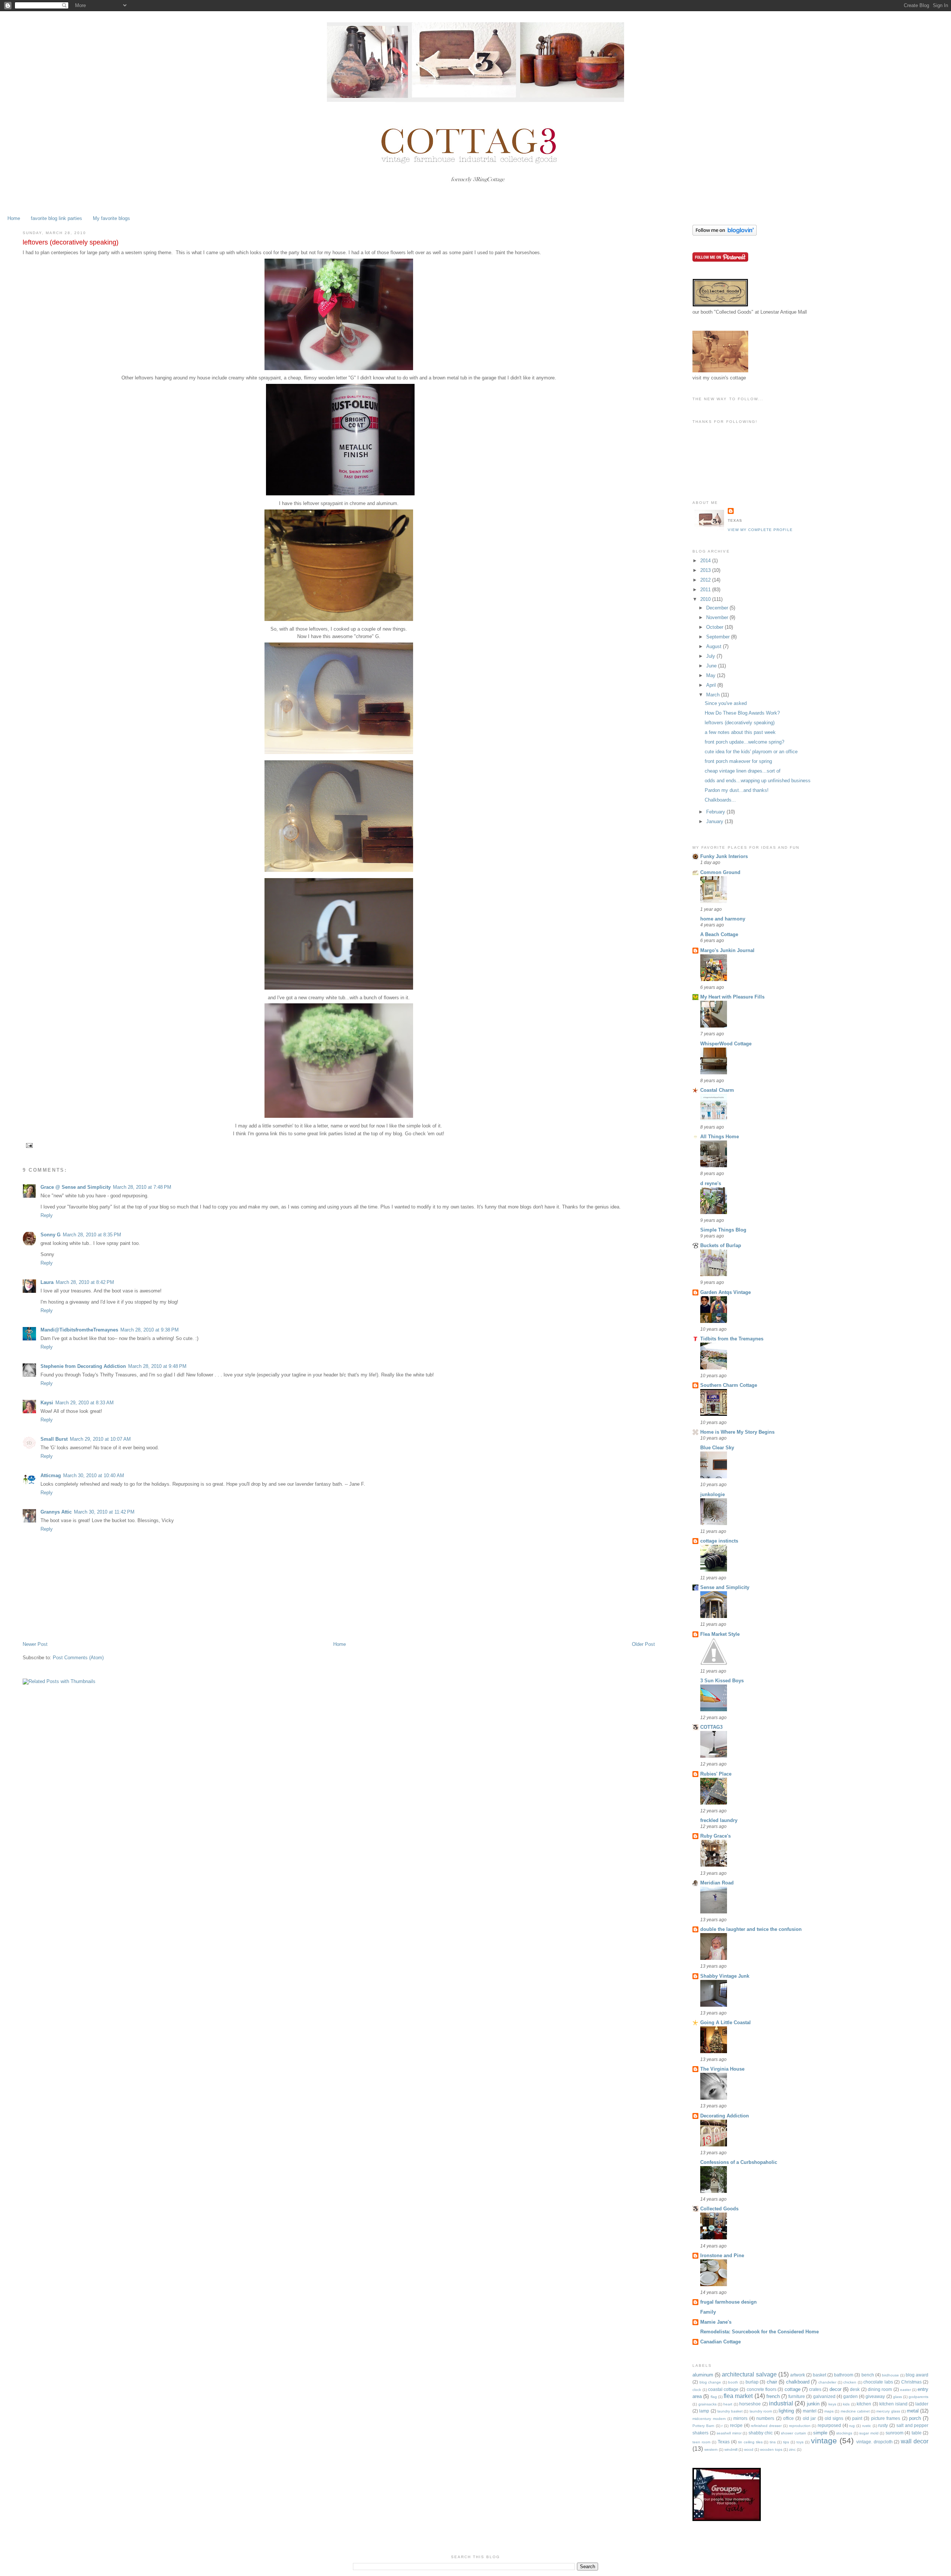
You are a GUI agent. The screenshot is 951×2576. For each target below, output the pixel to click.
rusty (883, 2425)
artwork (798, 2375)
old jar (809, 2418)
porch (915, 2418)
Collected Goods (719, 2209)
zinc (792, 2449)
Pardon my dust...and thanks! (737, 790)
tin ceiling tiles (750, 2442)
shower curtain (793, 2433)
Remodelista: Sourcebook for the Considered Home (759, 2332)
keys (832, 2404)
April (712, 685)
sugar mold (869, 2433)
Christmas (911, 2382)
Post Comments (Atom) (78, 1658)
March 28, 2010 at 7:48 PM (142, 1187)
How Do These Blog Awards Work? (742, 713)
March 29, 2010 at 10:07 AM (100, 1439)
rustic (867, 2426)
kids (846, 2404)
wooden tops (771, 2449)
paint (857, 2418)
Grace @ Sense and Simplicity (76, 1187)
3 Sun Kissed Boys (722, 1681)
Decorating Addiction (725, 2116)
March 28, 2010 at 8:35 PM (92, 1235)
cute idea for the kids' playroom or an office (751, 752)
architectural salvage (749, 2374)
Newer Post (35, 1644)
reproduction (800, 2426)
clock (697, 2390)
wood (749, 2449)
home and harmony (723, 919)
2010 (706, 599)
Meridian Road (717, 1883)
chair (772, 2382)
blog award (917, 2375)
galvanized (824, 2396)
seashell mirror (729, 2433)
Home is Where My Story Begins (737, 1432)
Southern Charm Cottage (729, 1385)
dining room (880, 2389)
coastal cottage (723, 2389)
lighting (786, 2411)
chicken (850, 2382)
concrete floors (762, 2389)
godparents (918, 2397)
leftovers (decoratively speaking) (740, 723)
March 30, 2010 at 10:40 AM (94, 1475)
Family (708, 2312)
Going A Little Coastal (726, 2022)
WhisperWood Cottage (726, 1044)
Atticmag (51, 1475)
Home (14, 218)
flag (714, 2397)
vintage (824, 2441)
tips (786, 2442)
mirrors (740, 2418)
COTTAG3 (711, 1727)
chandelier (827, 2382)
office (788, 2418)
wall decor (915, 2441)
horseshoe (750, 2404)
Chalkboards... (720, 800)
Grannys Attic (56, 1512)
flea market (738, 2396)
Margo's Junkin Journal (727, 950)
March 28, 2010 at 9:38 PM (150, 1330)
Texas (724, 2442)
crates (815, 2389)
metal (913, 2411)
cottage (793, 2389)
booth (733, 2382)
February (716, 812)
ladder (922, 2404)
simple (820, 2433)
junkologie (713, 1494)
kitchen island (893, 2404)
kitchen (864, 2404)
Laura (47, 1282)
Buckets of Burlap (721, 1245)
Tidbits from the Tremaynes (732, 1339)
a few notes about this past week (740, 732)
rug (852, 2426)
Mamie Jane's (716, 2322)
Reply (47, 1215)
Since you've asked (726, 703)
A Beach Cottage (719, 934)
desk (855, 2389)
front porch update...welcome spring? (744, 742)
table (917, 2433)
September (719, 637)
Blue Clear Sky (717, 1448)
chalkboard (798, 2382)
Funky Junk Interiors (724, 856)
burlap (752, 2382)
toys (800, 2442)
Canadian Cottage (720, 2342)
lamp (704, 2411)
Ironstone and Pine (722, 2255)
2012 (706, 580)
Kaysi (47, 1403)
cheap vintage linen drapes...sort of (743, 771)
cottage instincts (719, 1541)
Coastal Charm (717, 1090)
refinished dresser (766, 2426)
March (714, 695)
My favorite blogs (111, 218)
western (711, 2449)
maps (829, 2411)
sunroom (895, 2433)
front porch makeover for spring (738, 761)
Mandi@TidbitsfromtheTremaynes (79, 1330)
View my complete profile (760, 530)
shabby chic (761, 2433)
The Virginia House (722, 2069)
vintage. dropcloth (874, 2442)
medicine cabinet (855, 2411)
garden (851, 2396)
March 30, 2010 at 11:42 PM (104, 1512)
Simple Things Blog (723, 1230)
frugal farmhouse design (728, 2302)
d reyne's (711, 1183)
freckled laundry (719, 1820)
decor (835, 2389)
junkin (813, 2404)
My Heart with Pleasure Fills (732, 997)
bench (868, 2375)
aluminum (703, 2375)
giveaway (875, 2396)
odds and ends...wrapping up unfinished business (758, 781)
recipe (736, 2425)
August (715, 646)
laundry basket (730, 2411)
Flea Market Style (720, 1634)
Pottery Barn (703, 2426)
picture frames (886, 2418)
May (712, 675)
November (718, 617)
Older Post (643, 1644)
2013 (706, 570)
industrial (781, 2403)
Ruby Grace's (715, 1836)
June (712, 666)
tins (773, 2442)
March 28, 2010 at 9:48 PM (157, 1366)
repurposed (829, 2425)
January (715, 821)
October (715, 627)
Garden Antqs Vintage (726, 1292)
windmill (731, 2449)
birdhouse (890, 2375)
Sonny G (51, 1235)
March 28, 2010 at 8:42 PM (85, 1282)
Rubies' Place (716, 1774)
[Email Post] (28, 1145)
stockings (844, 2433)
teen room (701, 2442)
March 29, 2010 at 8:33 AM (85, 1403)
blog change (710, 2382)
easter (905, 2390)
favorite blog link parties (56, 218)
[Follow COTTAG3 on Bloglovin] (725, 234)
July (711, 656)
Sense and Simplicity (725, 1587)
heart (728, 2404)
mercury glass (888, 2411)
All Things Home (720, 1137)
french (773, 2396)
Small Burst (54, 1439)
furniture (797, 2396)
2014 (706, 561)
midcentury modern (709, 2419)
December (718, 608)
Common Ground (720, 872)
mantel (810, 2411)
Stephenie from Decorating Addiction (83, 1366)
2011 (706, 590)
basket (819, 2375)
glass (898, 2397)
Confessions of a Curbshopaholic (739, 2162)
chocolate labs (878, 2382)
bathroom (844, 2375)
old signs (834, 2418)
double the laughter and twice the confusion (751, 1929)
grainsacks (707, 2404)
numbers (765, 2418)
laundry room (761, 2411)
